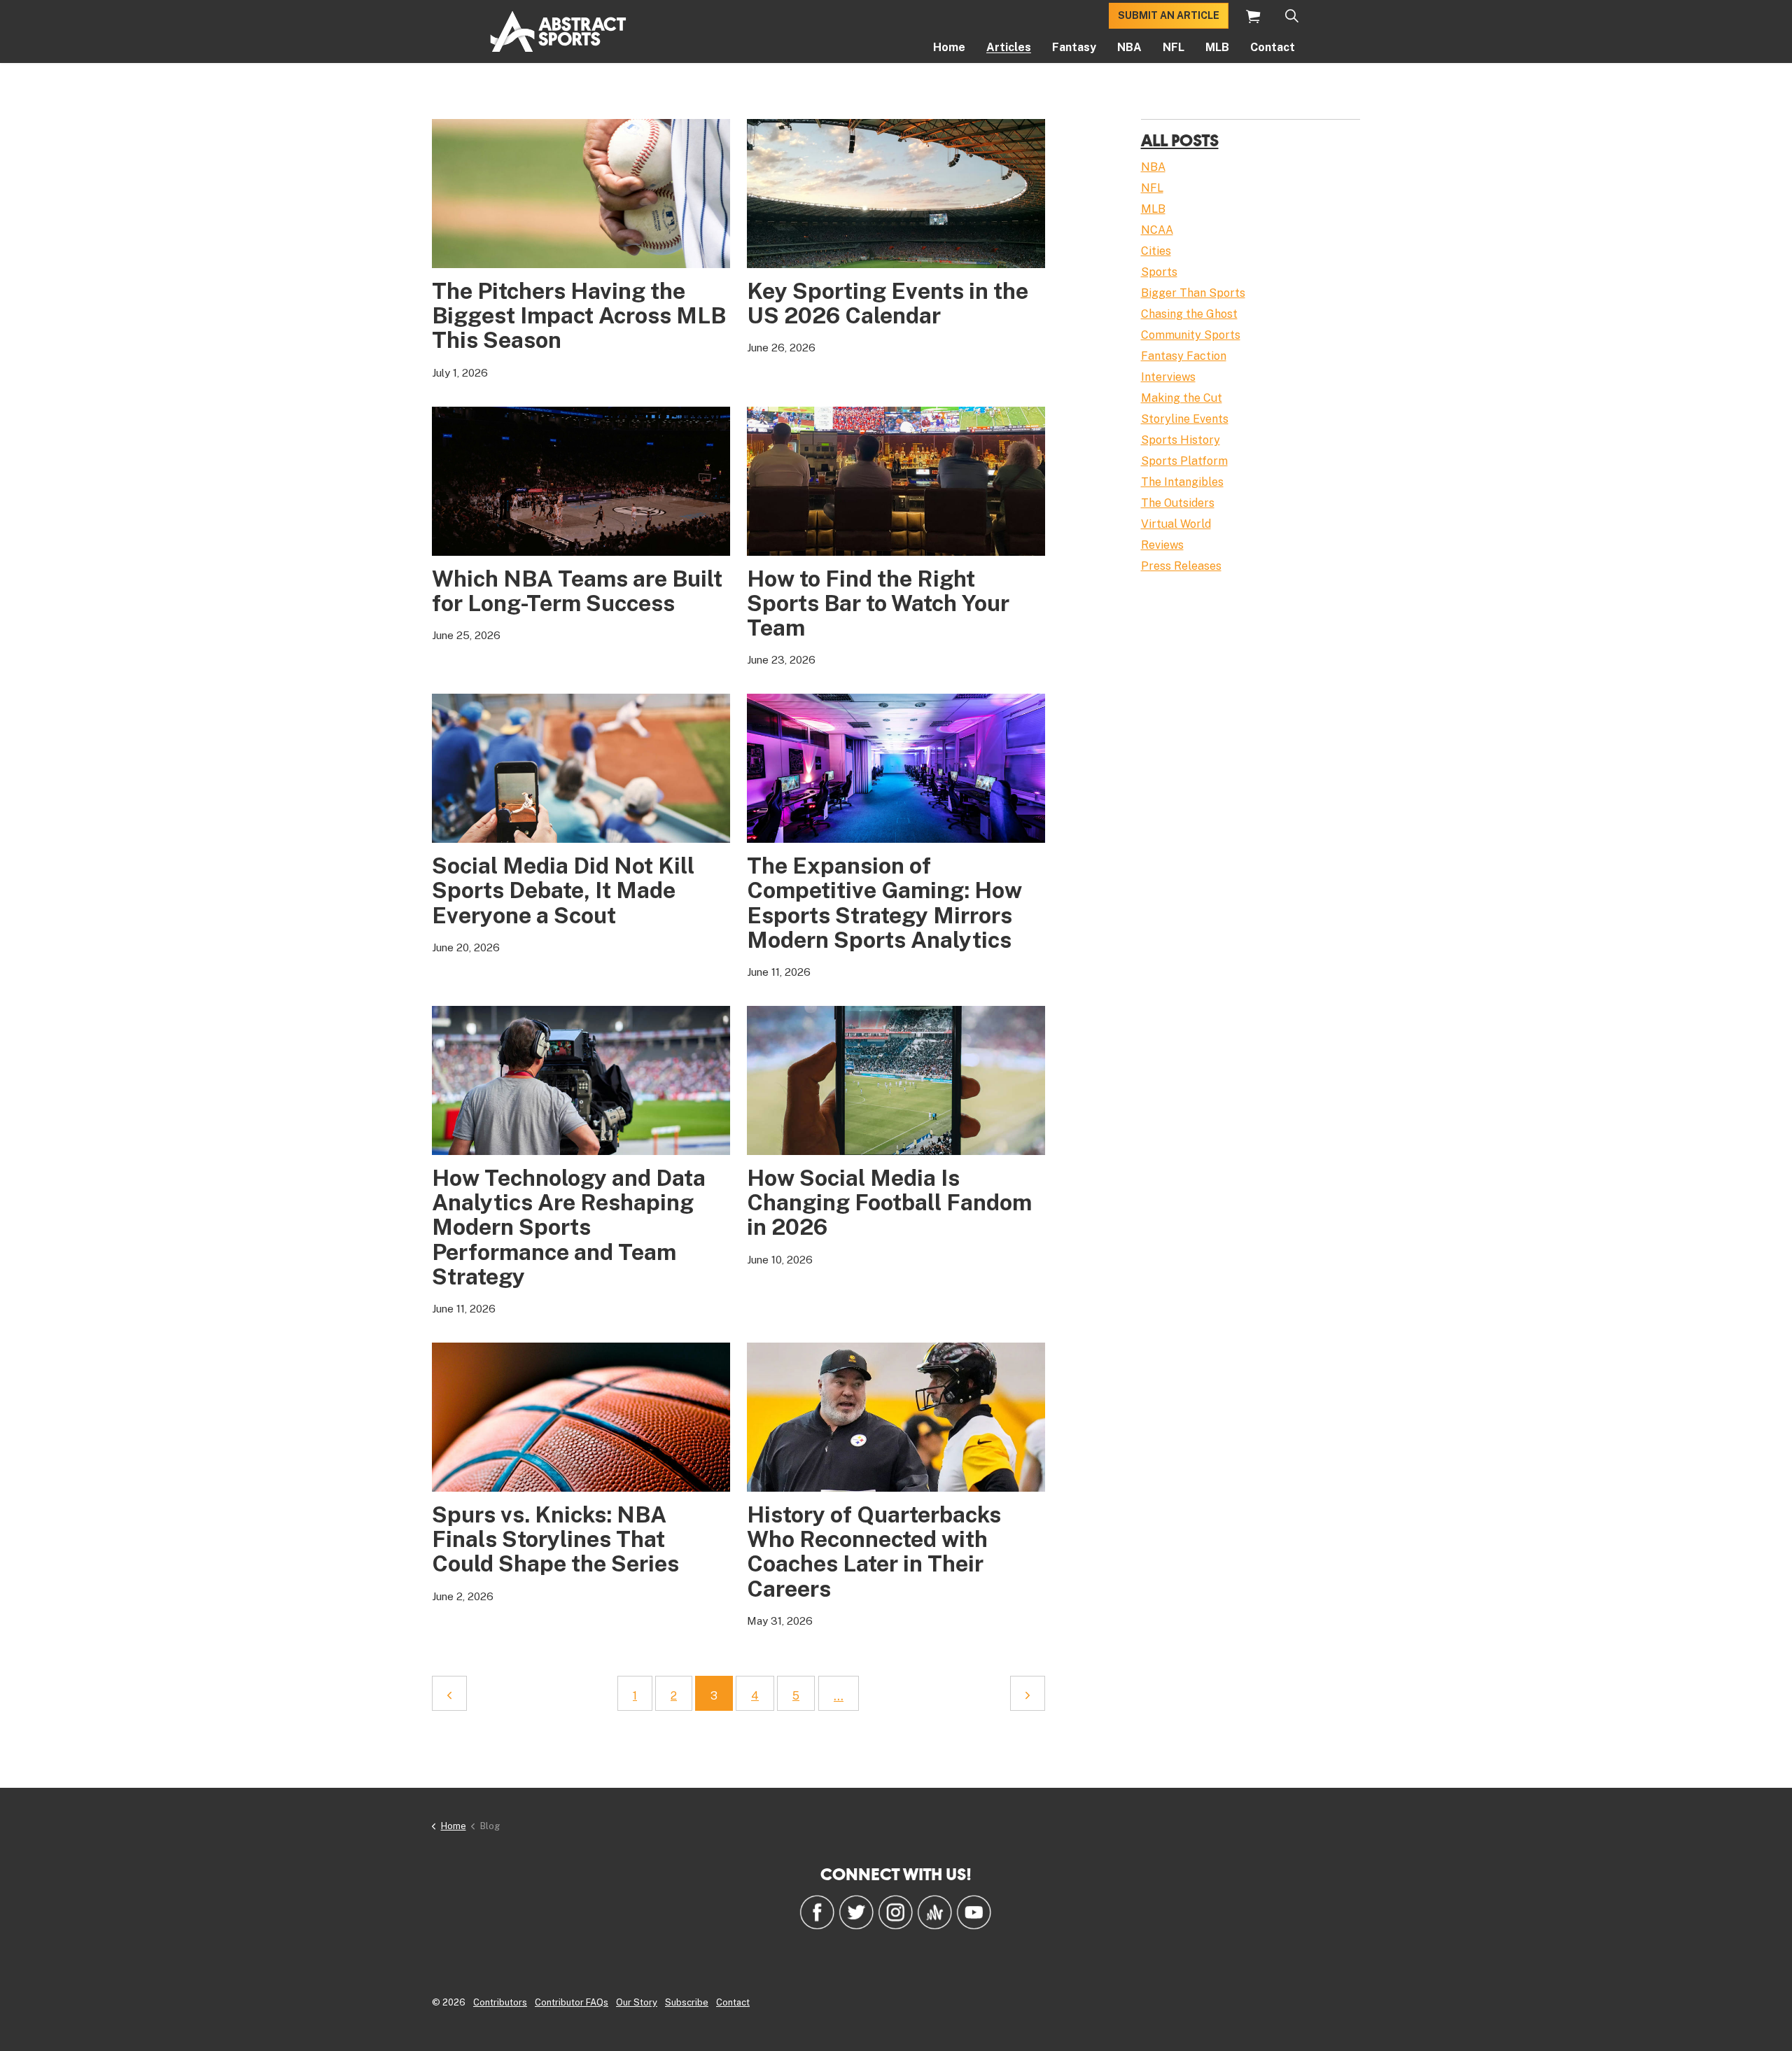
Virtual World (1176, 524)
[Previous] (449, 1693)
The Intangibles (1182, 482)
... (839, 1696)
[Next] (1028, 1693)
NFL (1174, 47)
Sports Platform (1184, 461)
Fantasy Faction (1184, 356)
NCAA (1157, 230)
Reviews (1162, 545)
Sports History (1181, 440)
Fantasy (1074, 47)
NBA (1129, 47)
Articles (1009, 47)
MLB (1217, 47)
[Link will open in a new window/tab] (817, 1912)
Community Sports (1191, 335)
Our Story (637, 2002)
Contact (1273, 47)
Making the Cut (1182, 398)
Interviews (1168, 377)
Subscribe (687, 2002)
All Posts (1180, 140)
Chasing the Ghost (1189, 314)
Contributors (500, 2002)
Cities (1156, 251)
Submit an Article (1169, 15)
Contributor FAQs (572, 2002)
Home (949, 47)
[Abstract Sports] (558, 31)
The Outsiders (1178, 503)
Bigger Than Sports (1193, 293)
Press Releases (1181, 566)
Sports (1159, 272)
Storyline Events (1185, 419)
